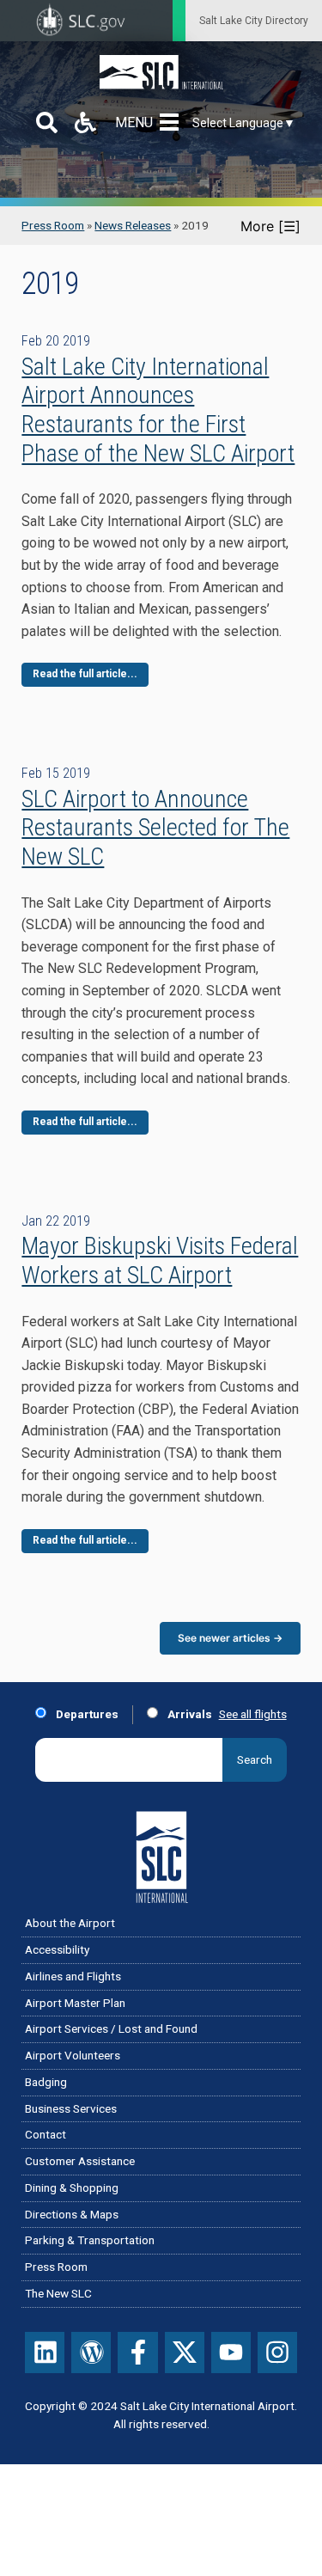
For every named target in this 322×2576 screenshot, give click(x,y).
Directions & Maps (72, 2214)
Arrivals (188, 1714)
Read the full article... (85, 674)
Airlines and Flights (73, 1976)
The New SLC (58, 2293)
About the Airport (70, 1923)
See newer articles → (230, 1638)
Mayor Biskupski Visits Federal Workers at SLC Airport (160, 1260)
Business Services (71, 2108)
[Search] (47, 122)
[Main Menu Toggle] (173, 122)
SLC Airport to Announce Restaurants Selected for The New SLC (155, 828)
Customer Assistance (80, 2161)
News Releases (133, 225)
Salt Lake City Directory (254, 21)
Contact (46, 2134)
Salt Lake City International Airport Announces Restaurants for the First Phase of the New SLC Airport (158, 410)
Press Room (53, 225)
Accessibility (57, 1949)
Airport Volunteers (73, 2055)
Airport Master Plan (75, 2003)
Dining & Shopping (72, 2187)
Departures (86, 1714)
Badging (46, 2082)
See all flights (253, 1714)
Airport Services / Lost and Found (111, 2028)
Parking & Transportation (90, 2240)
